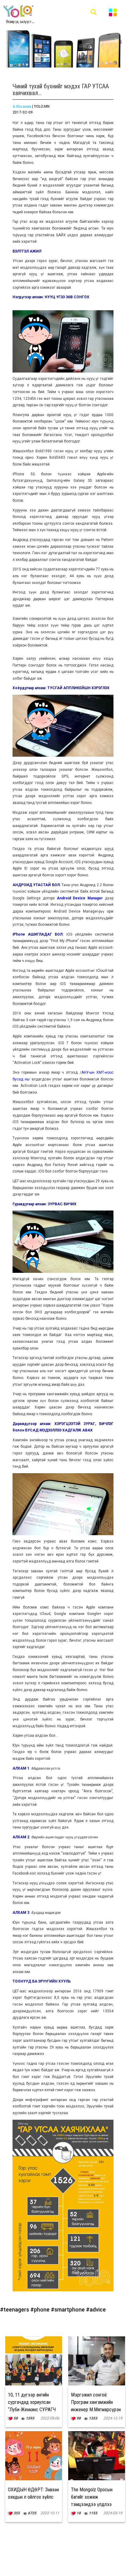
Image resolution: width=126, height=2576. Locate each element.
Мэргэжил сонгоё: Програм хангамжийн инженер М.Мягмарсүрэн (96, 2402)
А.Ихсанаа (22, 106)
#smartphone (68, 2310)
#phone (41, 2310)
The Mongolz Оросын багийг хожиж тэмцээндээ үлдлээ (92, 2497)
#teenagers (15, 2310)
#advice (96, 2310)
